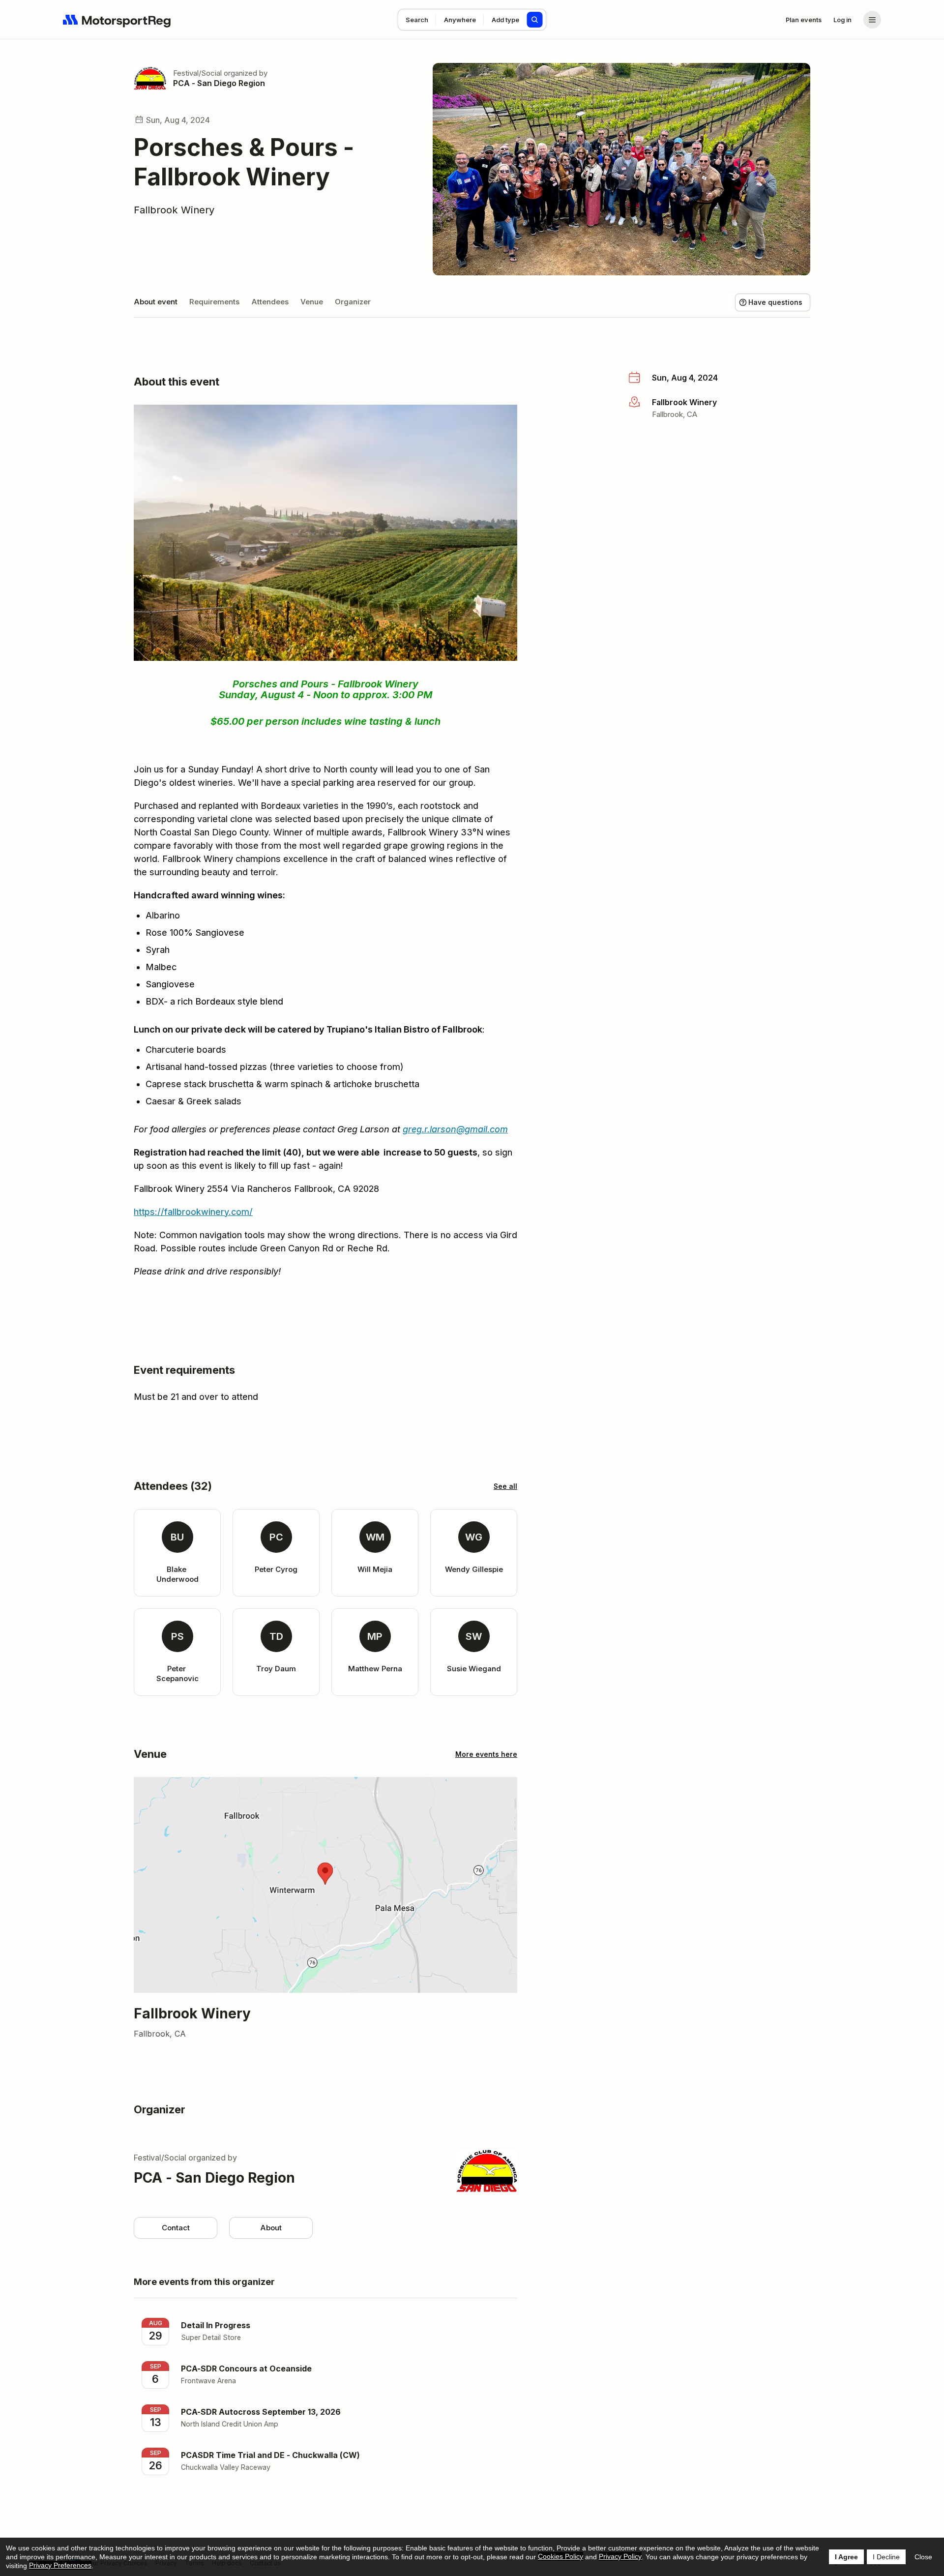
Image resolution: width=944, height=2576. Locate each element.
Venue (312, 302)
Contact (176, 2228)
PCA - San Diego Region (219, 83)
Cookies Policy (560, 2556)
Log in (842, 20)
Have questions (775, 302)
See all (505, 1486)
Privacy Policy (620, 2556)
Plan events (804, 20)
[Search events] (535, 20)
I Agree (846, 2557)
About (271, 2228)
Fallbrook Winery (174, 210)
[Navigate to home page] (117, 20)
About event (156, 302)
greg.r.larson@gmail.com (455, 1129)
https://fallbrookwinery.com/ (193, 1212)
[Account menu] (872, 20)
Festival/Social (197, 73)
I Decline (886, 2557)
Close (923, 2557)
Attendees (270, 302)
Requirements (214, 302)
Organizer (353, 302)
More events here (486, 1754)
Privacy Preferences (60, 2565)
